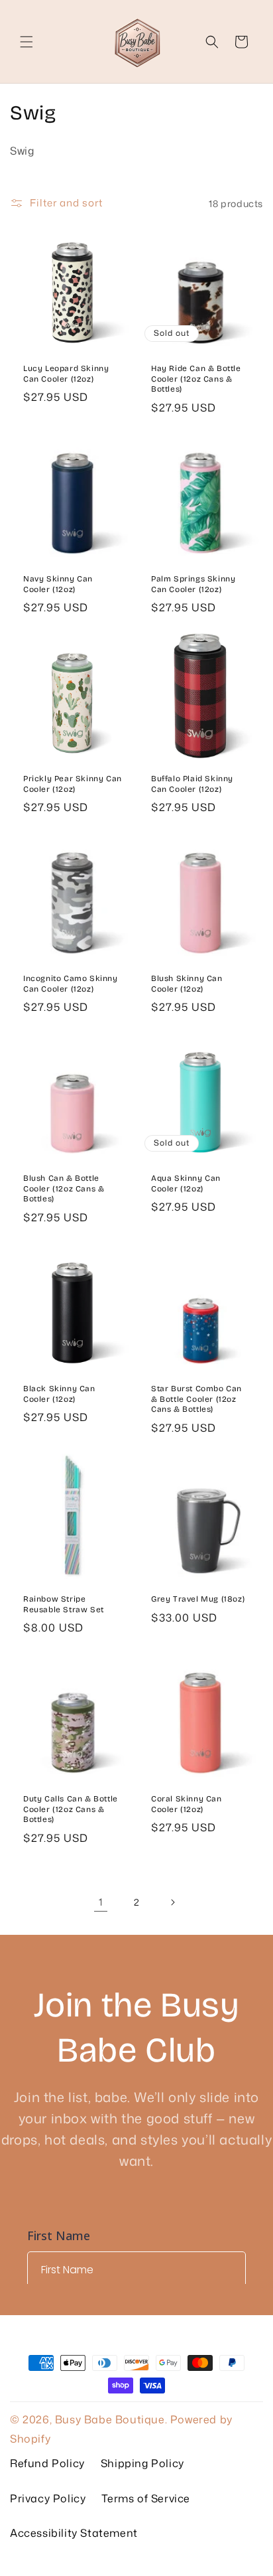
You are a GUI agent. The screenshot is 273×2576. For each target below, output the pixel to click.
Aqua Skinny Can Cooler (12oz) (186, 1183)
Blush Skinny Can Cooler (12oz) (187, 984)
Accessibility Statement (74, 2533)
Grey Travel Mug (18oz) (198, 1599)
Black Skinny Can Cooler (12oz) (59, 1394)
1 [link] (101, 1902)
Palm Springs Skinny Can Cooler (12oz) (193, 584)
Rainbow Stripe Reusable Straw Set (64, 1604)
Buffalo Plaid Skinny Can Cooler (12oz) (192, 784)
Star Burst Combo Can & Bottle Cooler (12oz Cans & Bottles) (196, 1399)
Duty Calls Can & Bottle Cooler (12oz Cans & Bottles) (71, 1809)
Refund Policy (47, 2463)
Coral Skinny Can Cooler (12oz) (187, 1804)
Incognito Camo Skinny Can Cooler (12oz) (71, 984)
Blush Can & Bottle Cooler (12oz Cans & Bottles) (64, 1188)
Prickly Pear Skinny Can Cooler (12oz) (73, 784)
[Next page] (172, 1902)
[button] (27, 42)
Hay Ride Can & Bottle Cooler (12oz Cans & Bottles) (196, 379)
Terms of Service (146, 2498)
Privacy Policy (48, 2498)
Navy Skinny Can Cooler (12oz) (58, 584)
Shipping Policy (142, 2463)
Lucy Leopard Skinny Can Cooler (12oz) (66, 374)
